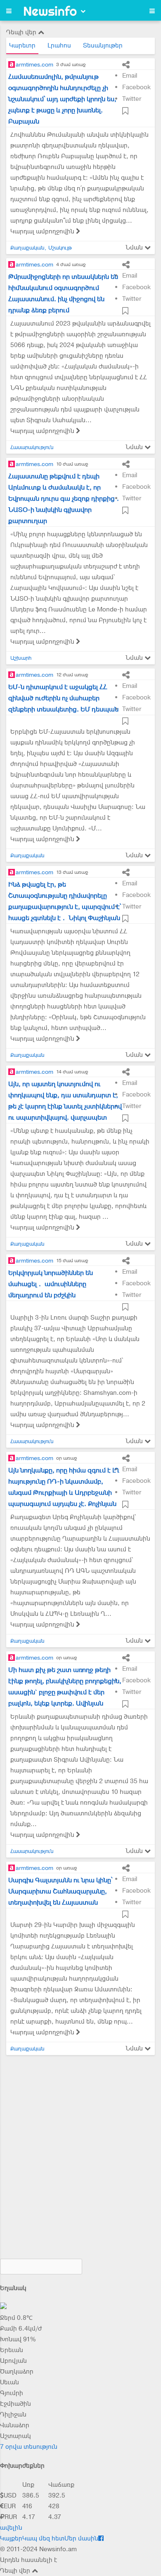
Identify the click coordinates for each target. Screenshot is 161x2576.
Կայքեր (11, 2538)
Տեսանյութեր (103, 45)
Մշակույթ (60, 248)
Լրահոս (59, 45)
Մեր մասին (81, 2538)
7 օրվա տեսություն (29, 2447)
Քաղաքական (27, 248)
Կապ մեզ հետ (43, 2538)
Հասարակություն (32, 447)
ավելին (11, 2528)
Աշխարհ (21, 658)
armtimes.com (34, 64)
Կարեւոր (22, 45)
